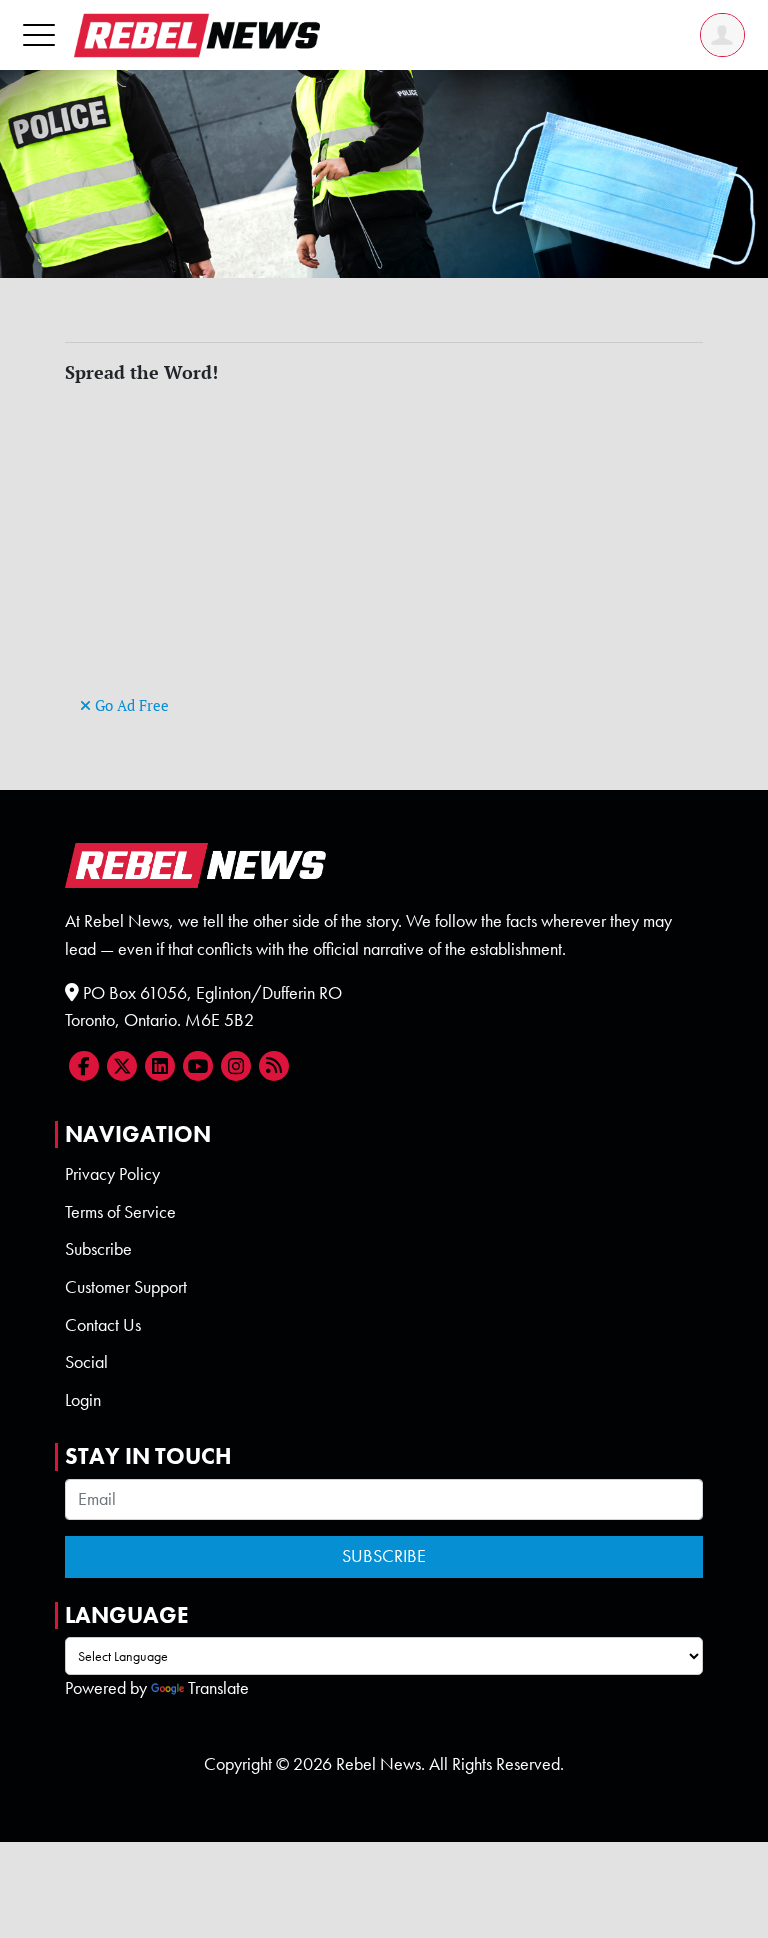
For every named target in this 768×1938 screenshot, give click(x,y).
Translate (218, 1688)
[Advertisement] (384, 551)
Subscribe (98, 1249)
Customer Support (126, 1287)
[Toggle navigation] (39, 34)
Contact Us (103, 1325)
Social (86, 1362)
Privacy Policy (112, 1174)
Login (83, 1400)
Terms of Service (120, 1212)
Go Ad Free (130, 705)
